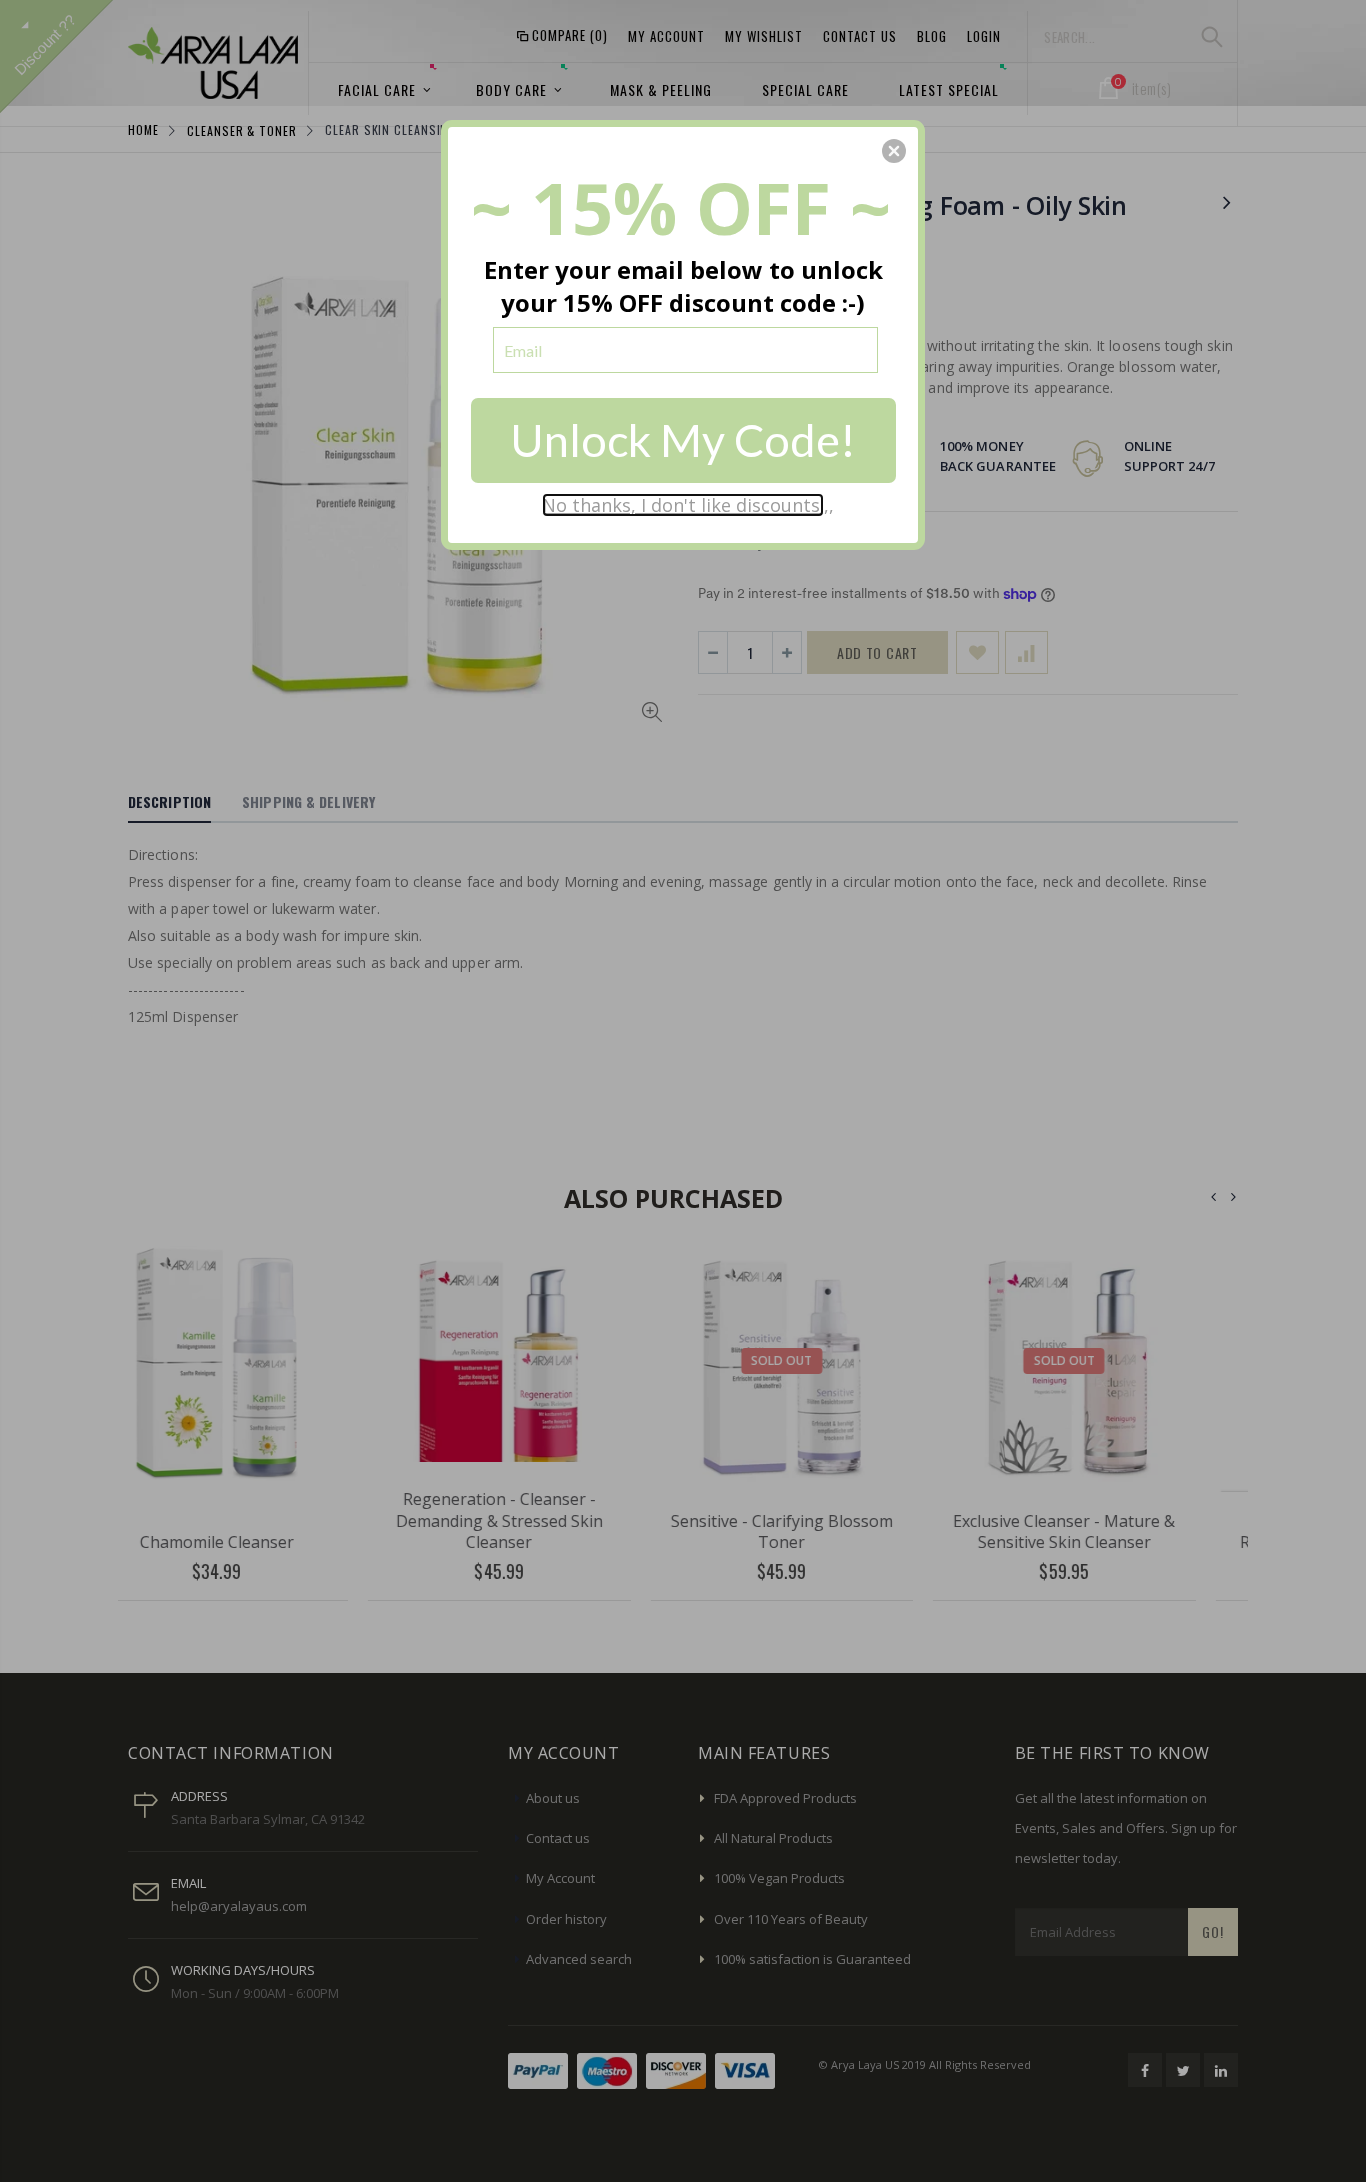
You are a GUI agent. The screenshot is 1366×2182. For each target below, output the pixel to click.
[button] (894, 151)
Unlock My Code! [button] (683, 440)
